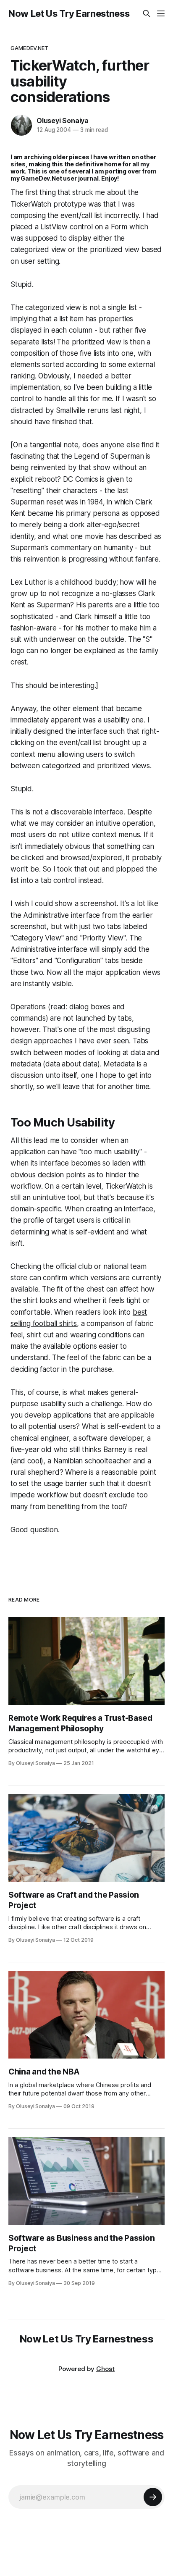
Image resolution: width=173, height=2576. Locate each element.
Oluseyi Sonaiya (63, 121)
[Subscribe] (153, 2497)
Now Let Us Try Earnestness (69, 13)
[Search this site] (147, 13)
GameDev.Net (29, 48)
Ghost (105, 2369)
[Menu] (161, 13)
